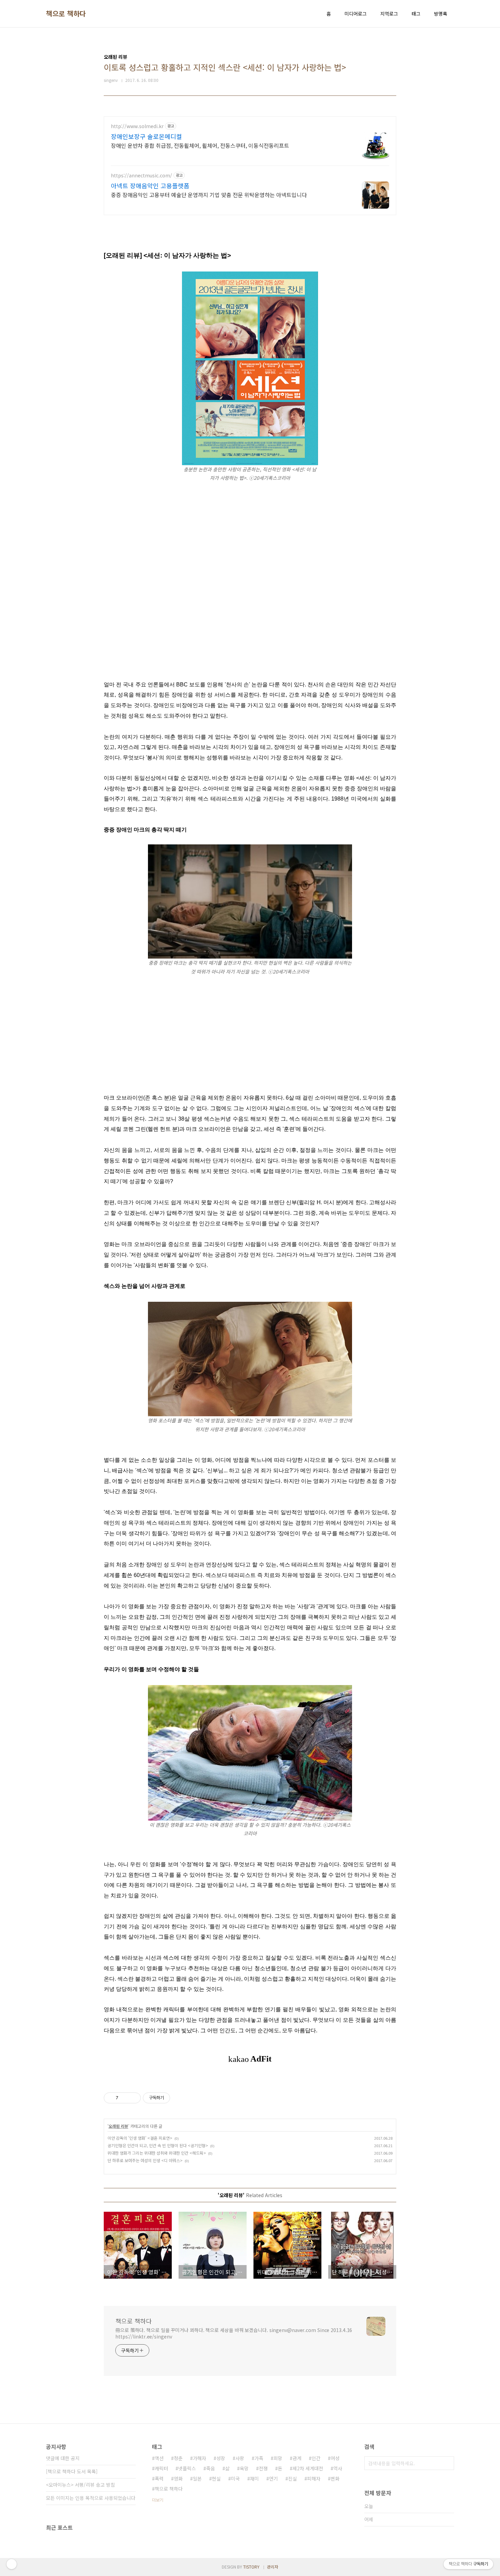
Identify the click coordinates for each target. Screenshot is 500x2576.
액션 (159, 2458)
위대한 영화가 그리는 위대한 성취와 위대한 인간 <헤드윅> (157, 2153)
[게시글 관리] (133, 2098)
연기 (273, 2478)
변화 (335, 2478)
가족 (259, 2458)
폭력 (159, 2478)
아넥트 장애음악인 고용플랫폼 (150, 186)
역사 (338, 2468)
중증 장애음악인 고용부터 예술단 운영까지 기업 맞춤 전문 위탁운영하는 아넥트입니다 (209, 195)
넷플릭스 (187, 2468)
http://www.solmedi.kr (137, 126)
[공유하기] (125, 2098)
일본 (197, 2478)
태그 (416, 14)
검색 (447, 2463)
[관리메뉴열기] (12, 2564)
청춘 (178, 2458)
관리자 (273, 2567)
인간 (316, 2458)
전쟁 (263, 2468)
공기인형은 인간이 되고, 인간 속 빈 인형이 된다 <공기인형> (158, 2145)
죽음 (211, 2468)
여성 (335, 2458)
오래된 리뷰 (118, 2126)
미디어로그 (356, 14)
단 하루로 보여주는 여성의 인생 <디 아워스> (145, 2160)
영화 (178, 2478)
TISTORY (251, 2567)
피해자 (314, 2478)
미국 (235, 2478)
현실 (216, 2478)
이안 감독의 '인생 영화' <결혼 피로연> (140, 2138)
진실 (293, 2478)
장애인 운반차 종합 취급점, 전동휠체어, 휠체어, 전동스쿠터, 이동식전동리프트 (200, 145)
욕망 (244, 2468)
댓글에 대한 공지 (63, 2458)
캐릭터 (161, 2468)
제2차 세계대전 (308, 2468)
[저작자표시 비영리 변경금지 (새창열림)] (179, 2098)
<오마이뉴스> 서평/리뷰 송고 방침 (80, 2485)
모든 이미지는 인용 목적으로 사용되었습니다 (91, 2498)
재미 (254, 2478)
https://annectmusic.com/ (141, 176)
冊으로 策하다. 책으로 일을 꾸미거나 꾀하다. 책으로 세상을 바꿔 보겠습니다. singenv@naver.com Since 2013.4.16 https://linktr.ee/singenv (234, 2333)
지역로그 (389, 14)
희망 (278, 2458)
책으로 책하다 (66, 14)
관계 (297, 2458)
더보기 (158, 2500)
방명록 (441, 14)
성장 (221, 2458)
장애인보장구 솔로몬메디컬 (146, 136)
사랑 (240, 2458)
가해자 (199, 2458)
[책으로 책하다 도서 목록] (72, 2471)
